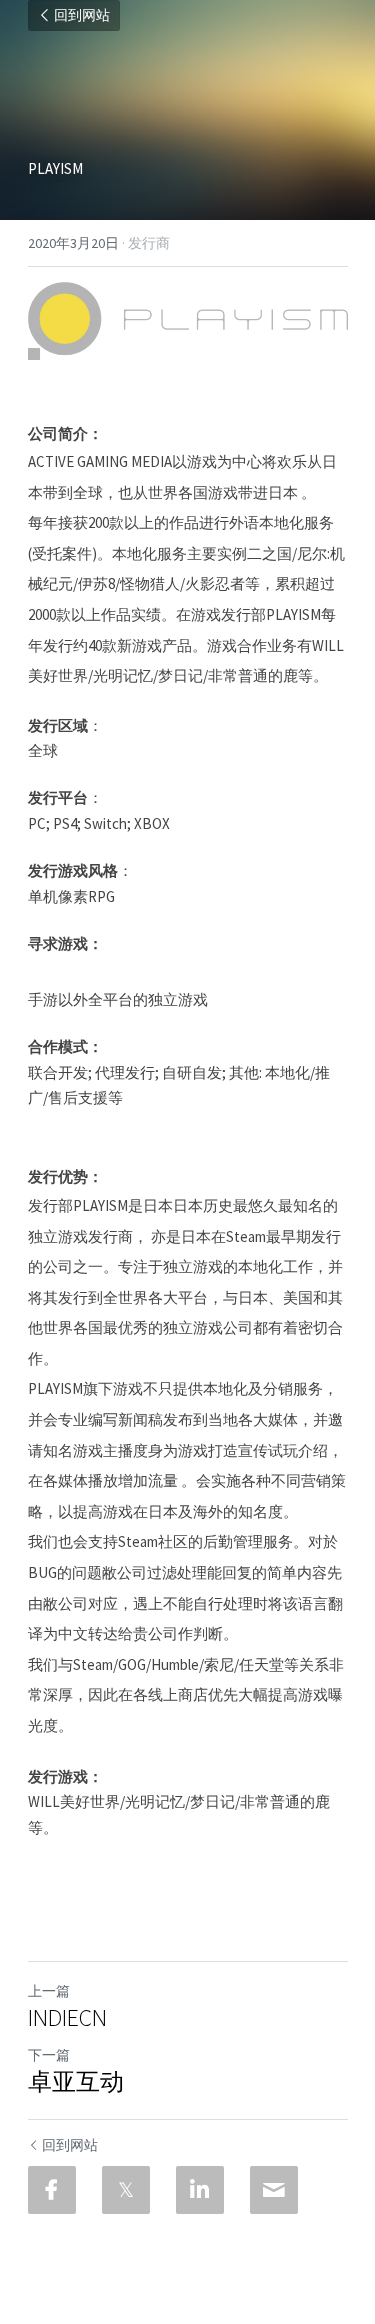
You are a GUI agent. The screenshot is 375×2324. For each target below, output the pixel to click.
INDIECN (67, 2018)
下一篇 (49, 2055)
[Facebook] (52, 2190)
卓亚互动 (76, 2082)
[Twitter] (126, 2190)
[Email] (274, 2190)
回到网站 (82, 16)
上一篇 (49, 1991)
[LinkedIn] (200, 2190)
